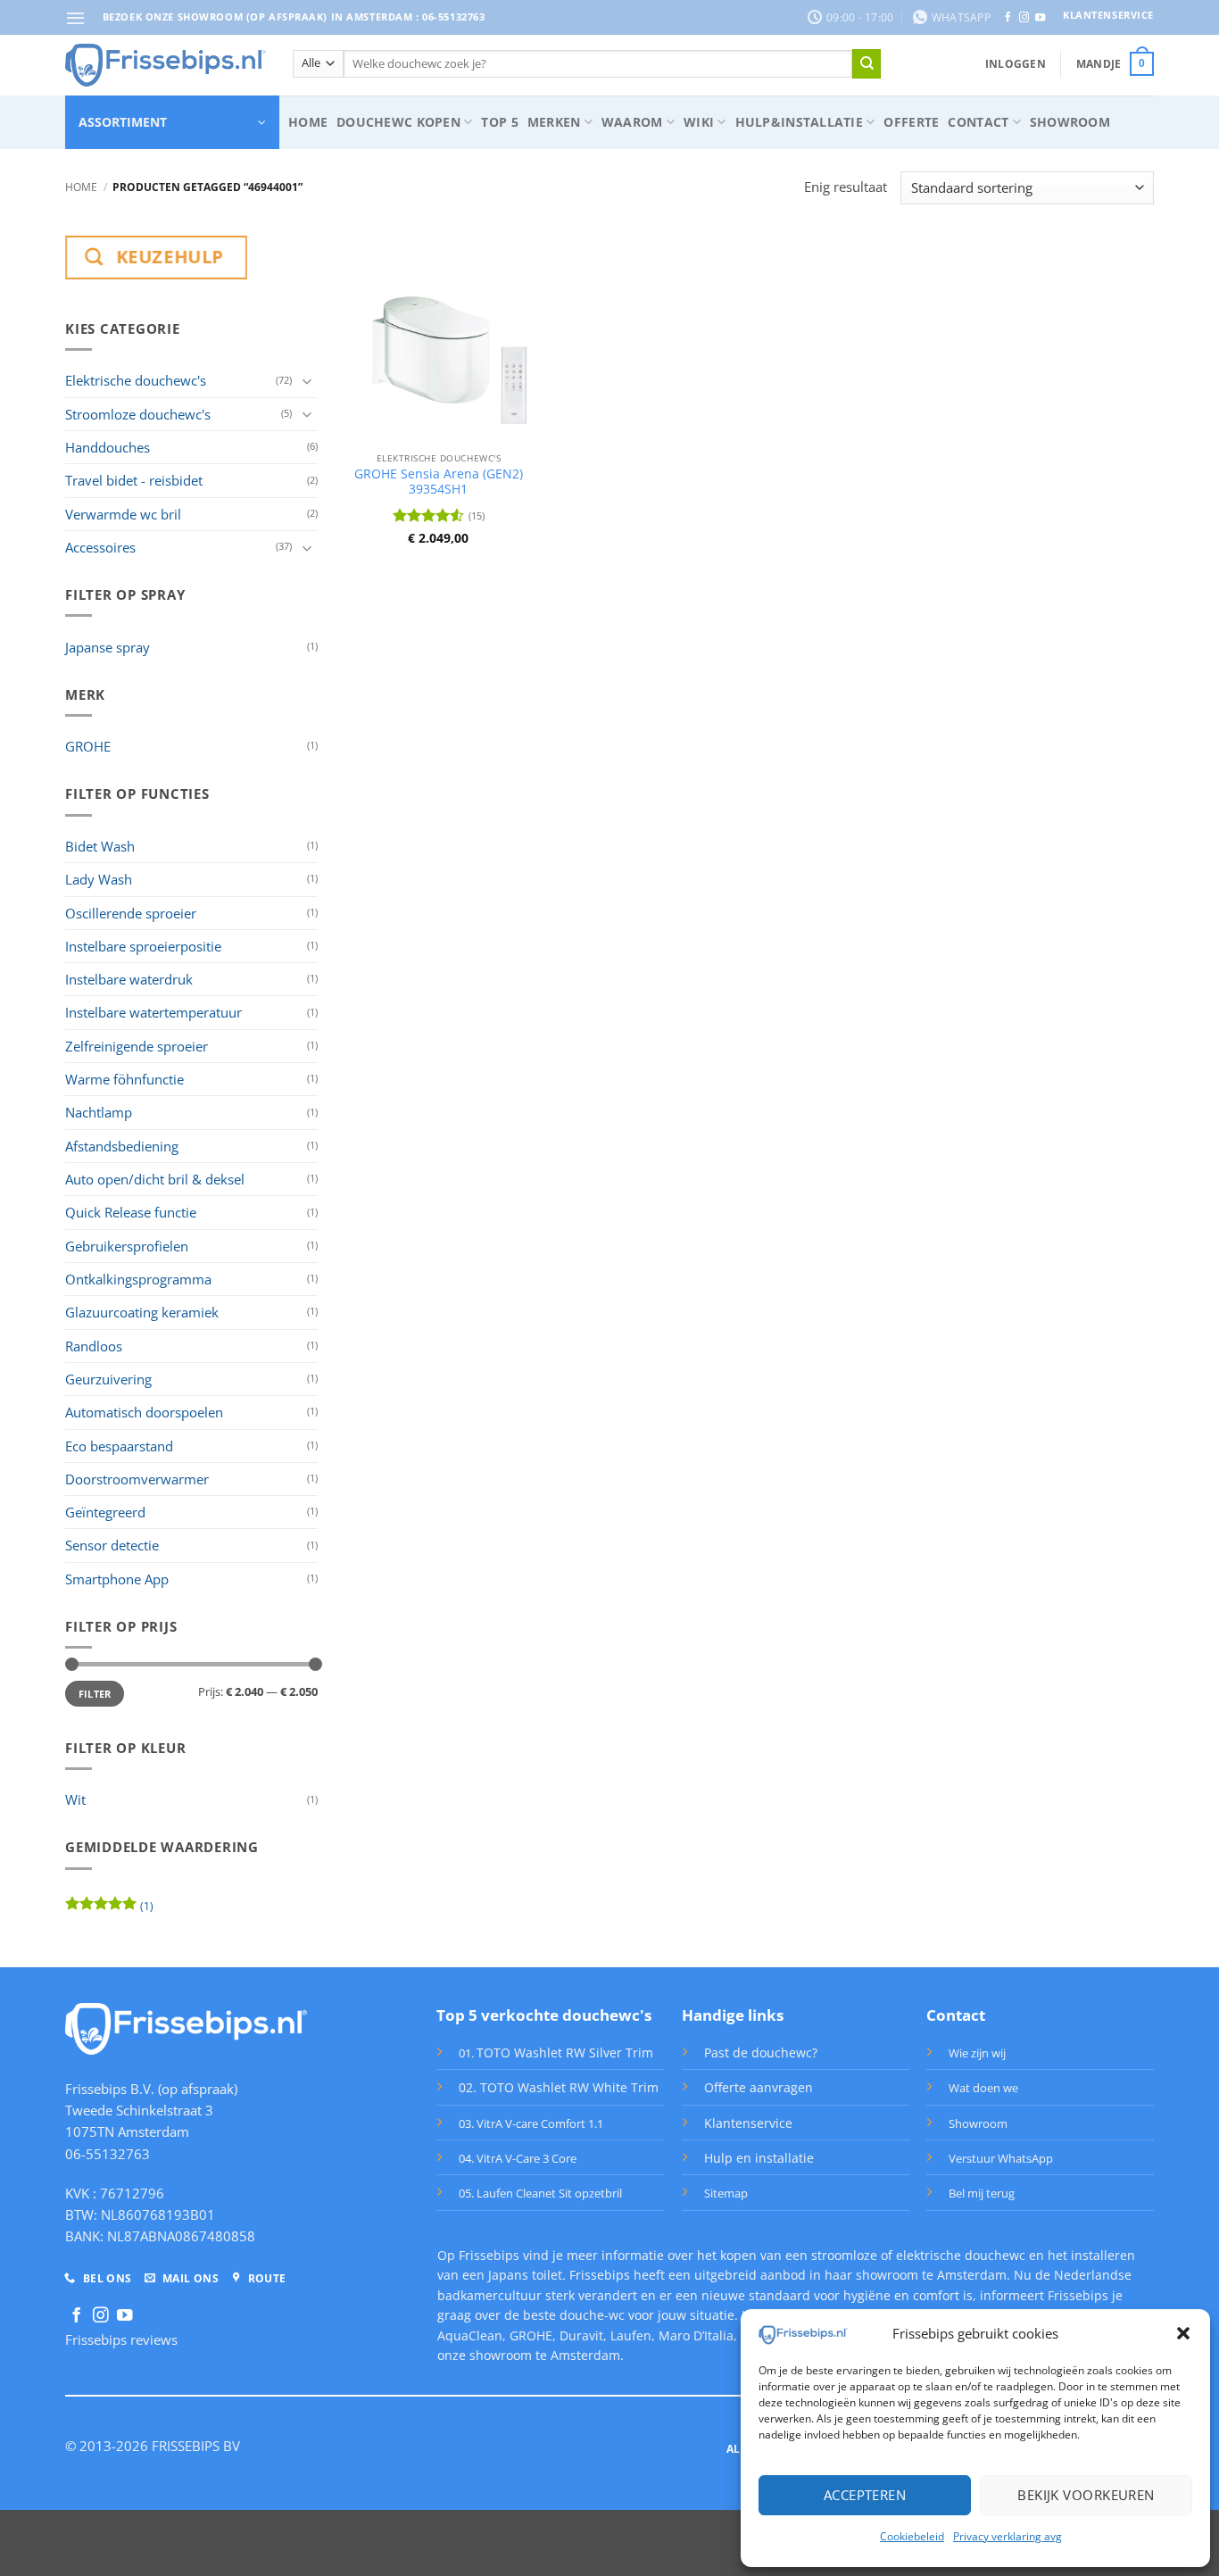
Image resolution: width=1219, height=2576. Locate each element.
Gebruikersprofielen (127, 1246)
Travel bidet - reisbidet (134, 480)
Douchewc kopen (398, 122)
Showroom (1070, 122)
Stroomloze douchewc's (138, 414)
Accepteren (865, 2495)
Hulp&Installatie (799, 122)
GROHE (88, 746)
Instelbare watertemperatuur (153, 1012)
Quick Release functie (131, 1212)
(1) (109, 1909)
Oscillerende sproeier (131, 913)
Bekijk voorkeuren (1086, 2495)
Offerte (911, 122)
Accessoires (100, 547)
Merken (554, 122)
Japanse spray (108, 647)
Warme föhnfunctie (124, 1079)
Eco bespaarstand (119, 1446)
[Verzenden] (867, 63)
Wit (75, 1799)
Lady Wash (99, 879)
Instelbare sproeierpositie (143, 946)
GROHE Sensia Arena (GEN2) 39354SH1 (439, 482)
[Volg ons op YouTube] (1040, 18)
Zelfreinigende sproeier (137, 1046)
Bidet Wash (100, 846)
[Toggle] (307, 381)
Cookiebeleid (912, 2536)
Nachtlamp (99, 1112)
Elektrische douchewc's (136, 380)
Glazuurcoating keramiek (142, 1312)
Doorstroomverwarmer (137, 1479)
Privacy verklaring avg (1008, 2536)
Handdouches (108, 447)
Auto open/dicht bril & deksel (155, 1179)
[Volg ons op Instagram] (1024, 18)
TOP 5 (499, 122)
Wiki (699, 122)
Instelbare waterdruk (129, 979)
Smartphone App (117, 1579)
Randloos (94, 1346)
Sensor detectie (112, 1545)
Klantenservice (748, 2123)
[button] (1183, 2333)
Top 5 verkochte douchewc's (544, 2015)
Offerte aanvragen (759, 2087)
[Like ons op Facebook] (1008, 18)
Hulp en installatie (759, 2158)
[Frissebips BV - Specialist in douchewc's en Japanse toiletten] (166, 65)
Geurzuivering (108, 1379)
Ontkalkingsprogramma (138, 1279)
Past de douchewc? (761, 2052)
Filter (95, 1694)
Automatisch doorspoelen (144, 1412)
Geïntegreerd (105, 1512)
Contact (978, 122)
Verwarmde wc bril (123, 514)
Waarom (632, 122)
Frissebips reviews (121, 2339)
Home (308, 122)
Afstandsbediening (122, 1146)
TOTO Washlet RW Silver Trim (565, 2052)
